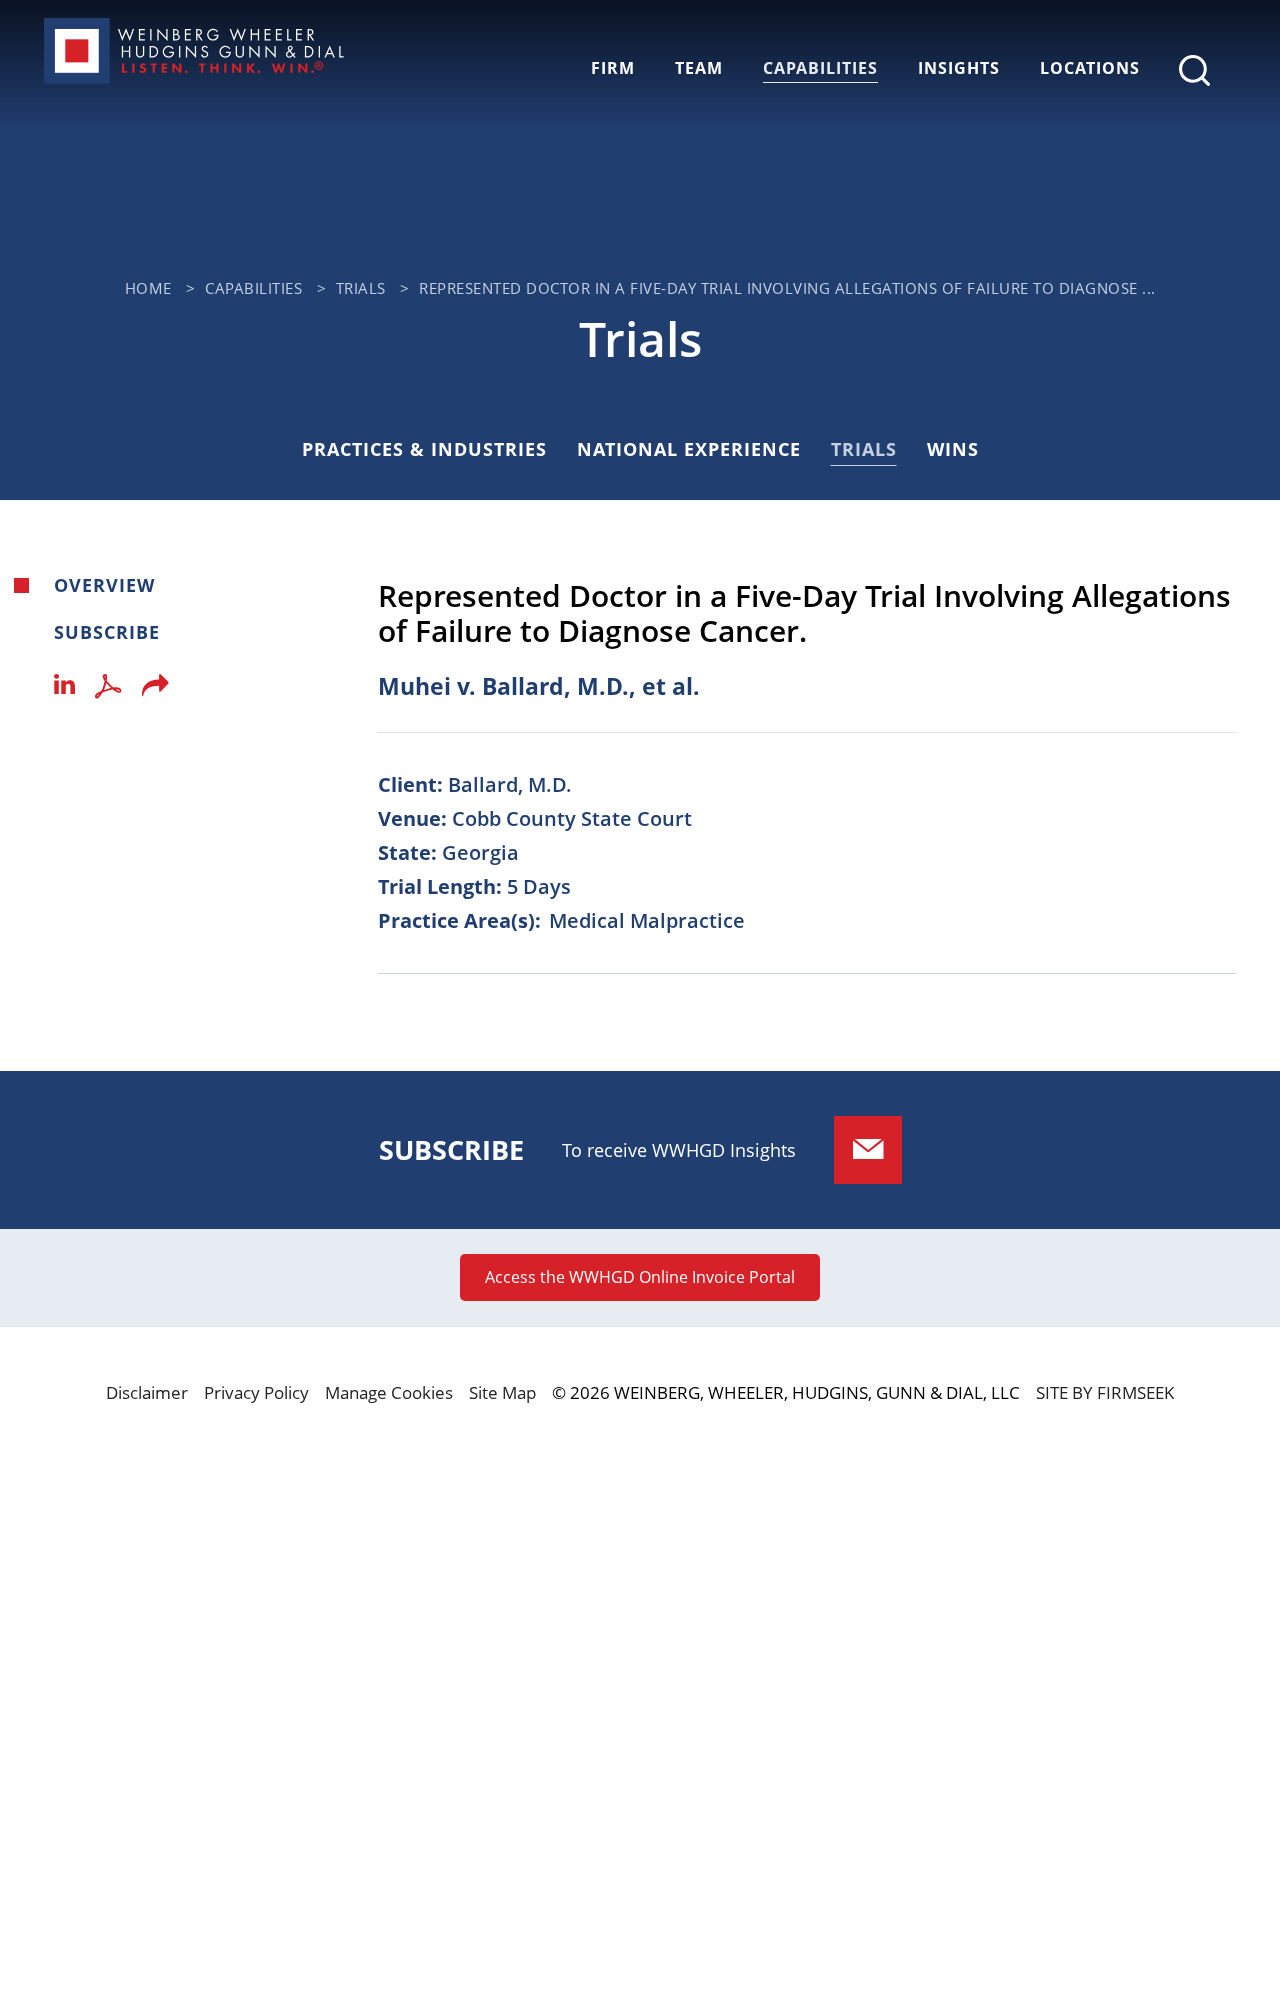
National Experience (689, 449)
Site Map (502, 1392)
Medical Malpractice (647, 920)
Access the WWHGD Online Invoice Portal (640, 1277)
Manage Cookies (389, 1392)
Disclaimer (147, 1392)
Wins (953, 449)
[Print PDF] (108, 690)
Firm (613, 68)
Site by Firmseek (1105, 1392)
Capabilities (820, 68)
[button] (155, 691)
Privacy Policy (256, 1392)
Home (148, 288)
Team (699, 68)
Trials (361, 288)
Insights (959, 68)
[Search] (1194, 70)
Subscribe (107, 632)
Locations (1090, 68)
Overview (104, 585)
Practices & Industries (424, 449)
